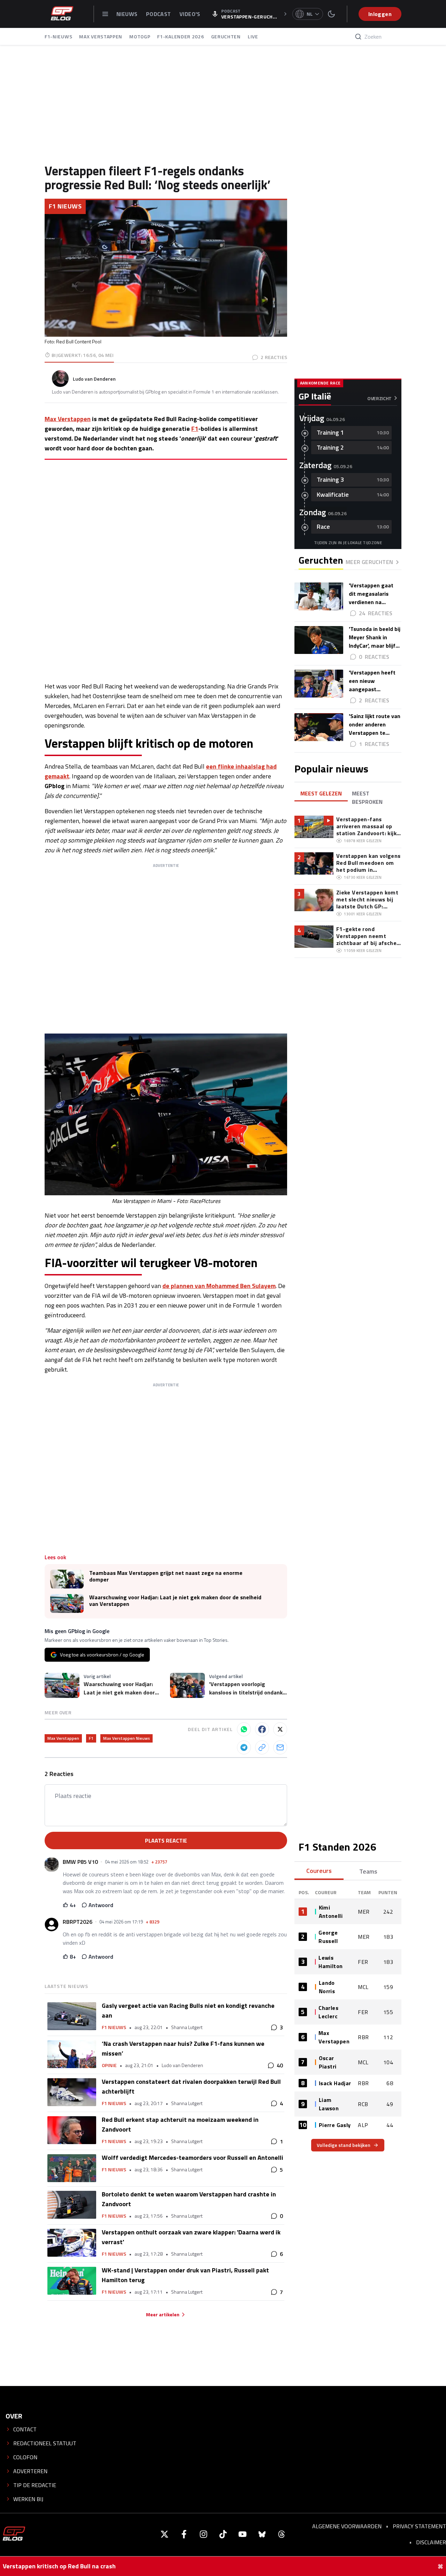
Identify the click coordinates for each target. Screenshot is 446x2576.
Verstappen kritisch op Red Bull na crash (59, 2566)
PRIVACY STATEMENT (419, 2526)
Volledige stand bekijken (344, 2145)
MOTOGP (140, 36)
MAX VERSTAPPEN (101, 36)
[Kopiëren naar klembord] (262, 1747)
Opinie (109, 2065)
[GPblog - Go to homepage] (14, 2534)
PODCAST (159, 14)
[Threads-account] (282, 2534)
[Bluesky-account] (262, 2534)
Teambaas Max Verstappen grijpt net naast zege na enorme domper (166, 1576)
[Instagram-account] (203, 2534)
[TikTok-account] (223, 2534)
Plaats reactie (166, 1840)
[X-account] (164, 2534)
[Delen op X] (280, 1729)
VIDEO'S (190, 14)
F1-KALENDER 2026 (180, 36)
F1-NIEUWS (58, 36)
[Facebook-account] (184, 2534)
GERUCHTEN (226, 36)
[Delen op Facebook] (262, 1729)
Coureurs (319, 1871)
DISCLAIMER (431, 2542)
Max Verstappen (68, 419)
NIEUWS (128, 14)
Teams (368, 1871)
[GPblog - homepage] (62, 14)
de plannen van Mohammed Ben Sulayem (219, 1286)
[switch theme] (331, 14)
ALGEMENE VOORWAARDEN (347, 2526)
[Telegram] (244, 1747)
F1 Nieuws (65, 206)
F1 (195, 429)
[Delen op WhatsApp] (244, 1729)
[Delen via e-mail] (280, 1747)
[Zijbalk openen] (105, 14)
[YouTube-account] (243, 2534)
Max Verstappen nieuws (126, 1738)
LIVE (253, 36)
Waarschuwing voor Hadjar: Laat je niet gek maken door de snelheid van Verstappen (175, 1601)
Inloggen (380, 14)
